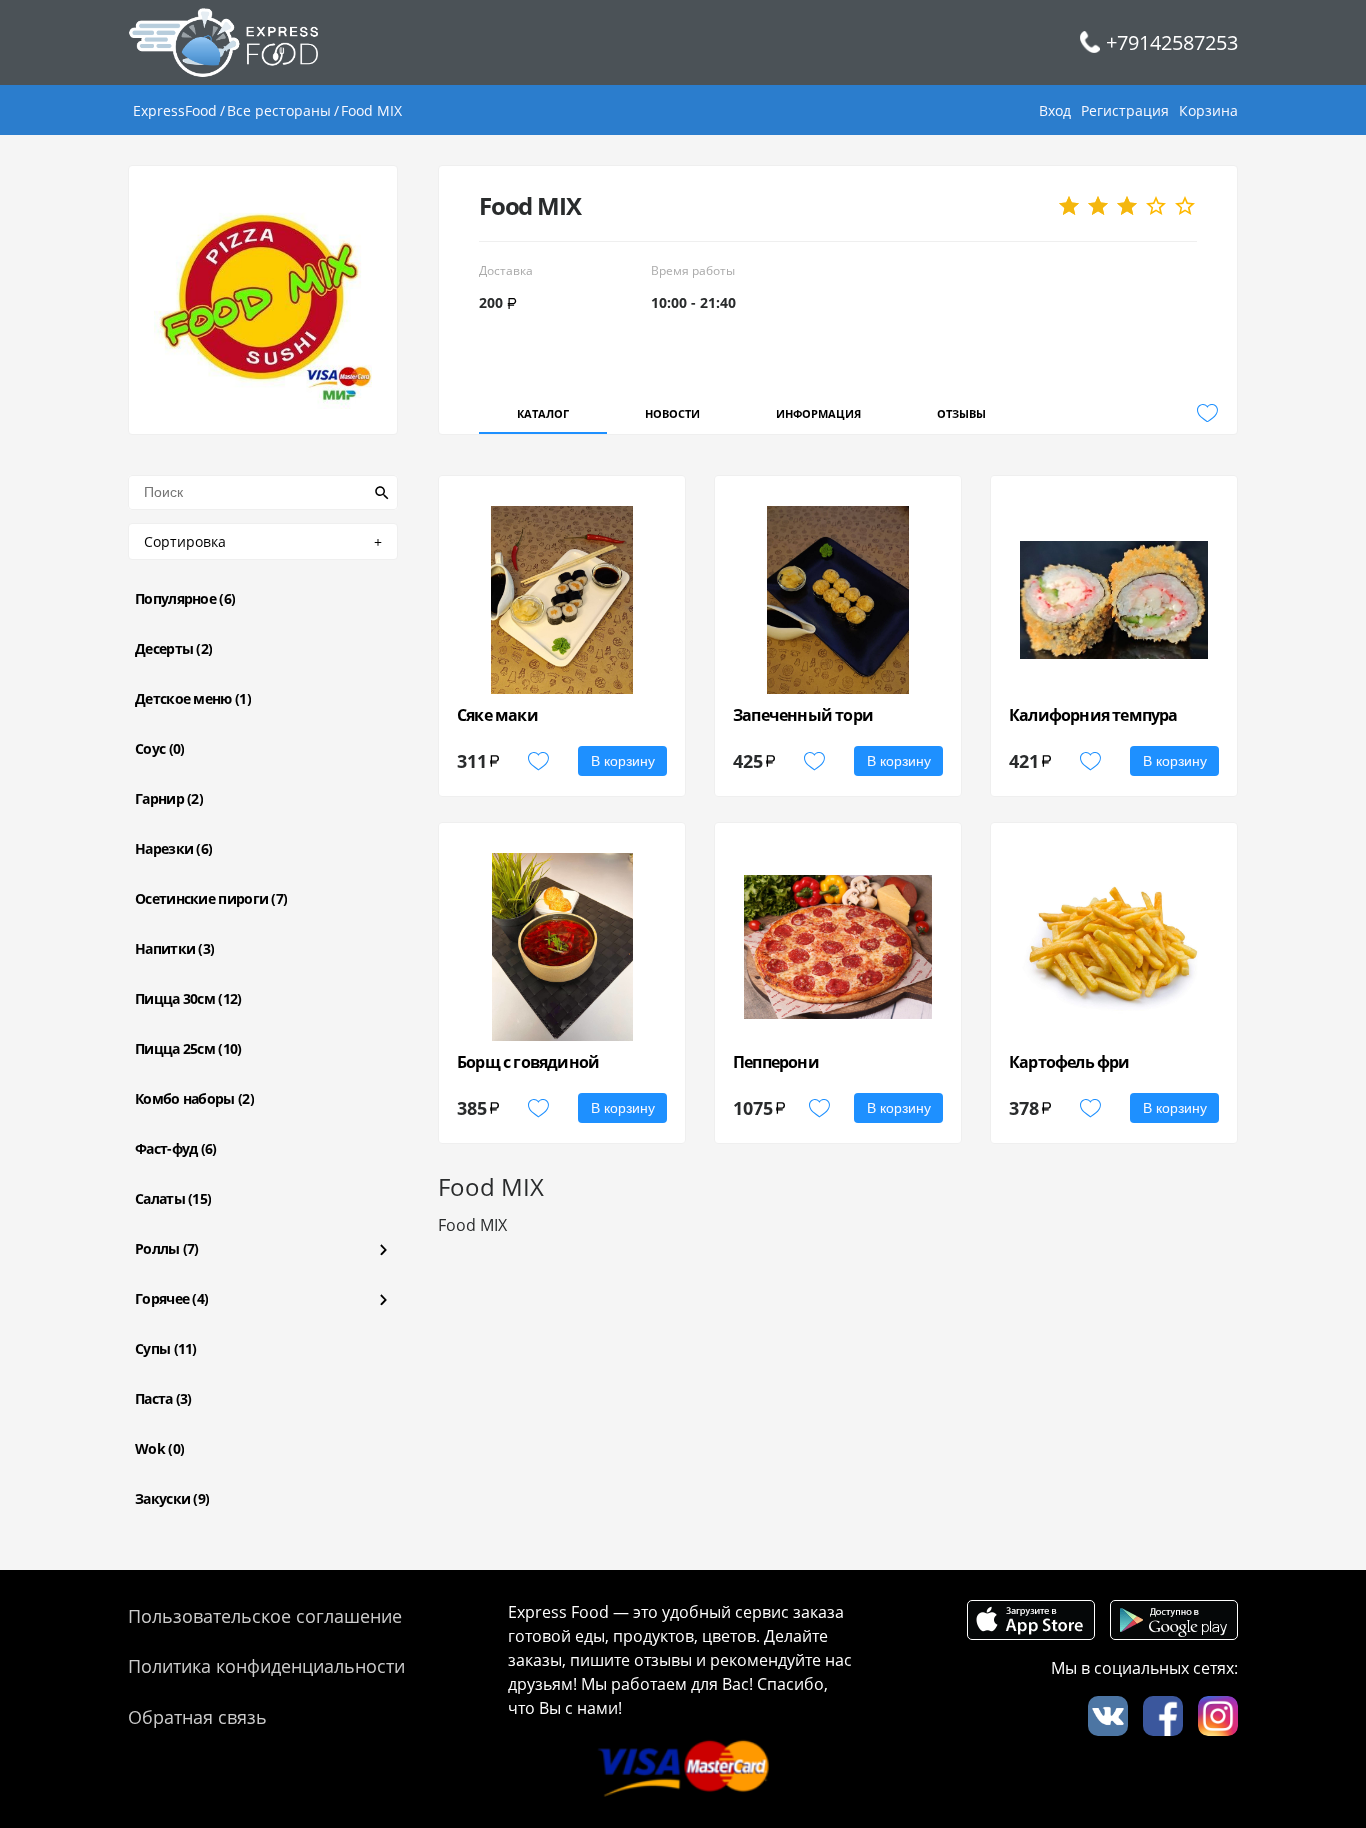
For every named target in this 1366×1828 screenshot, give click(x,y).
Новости (672, 413)
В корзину (623, 761)
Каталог (543, 413)
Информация (818, 413)
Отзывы (961, 413)
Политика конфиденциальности (266, 1666)
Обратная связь (197, 1717)
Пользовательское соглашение (265, 1616)
